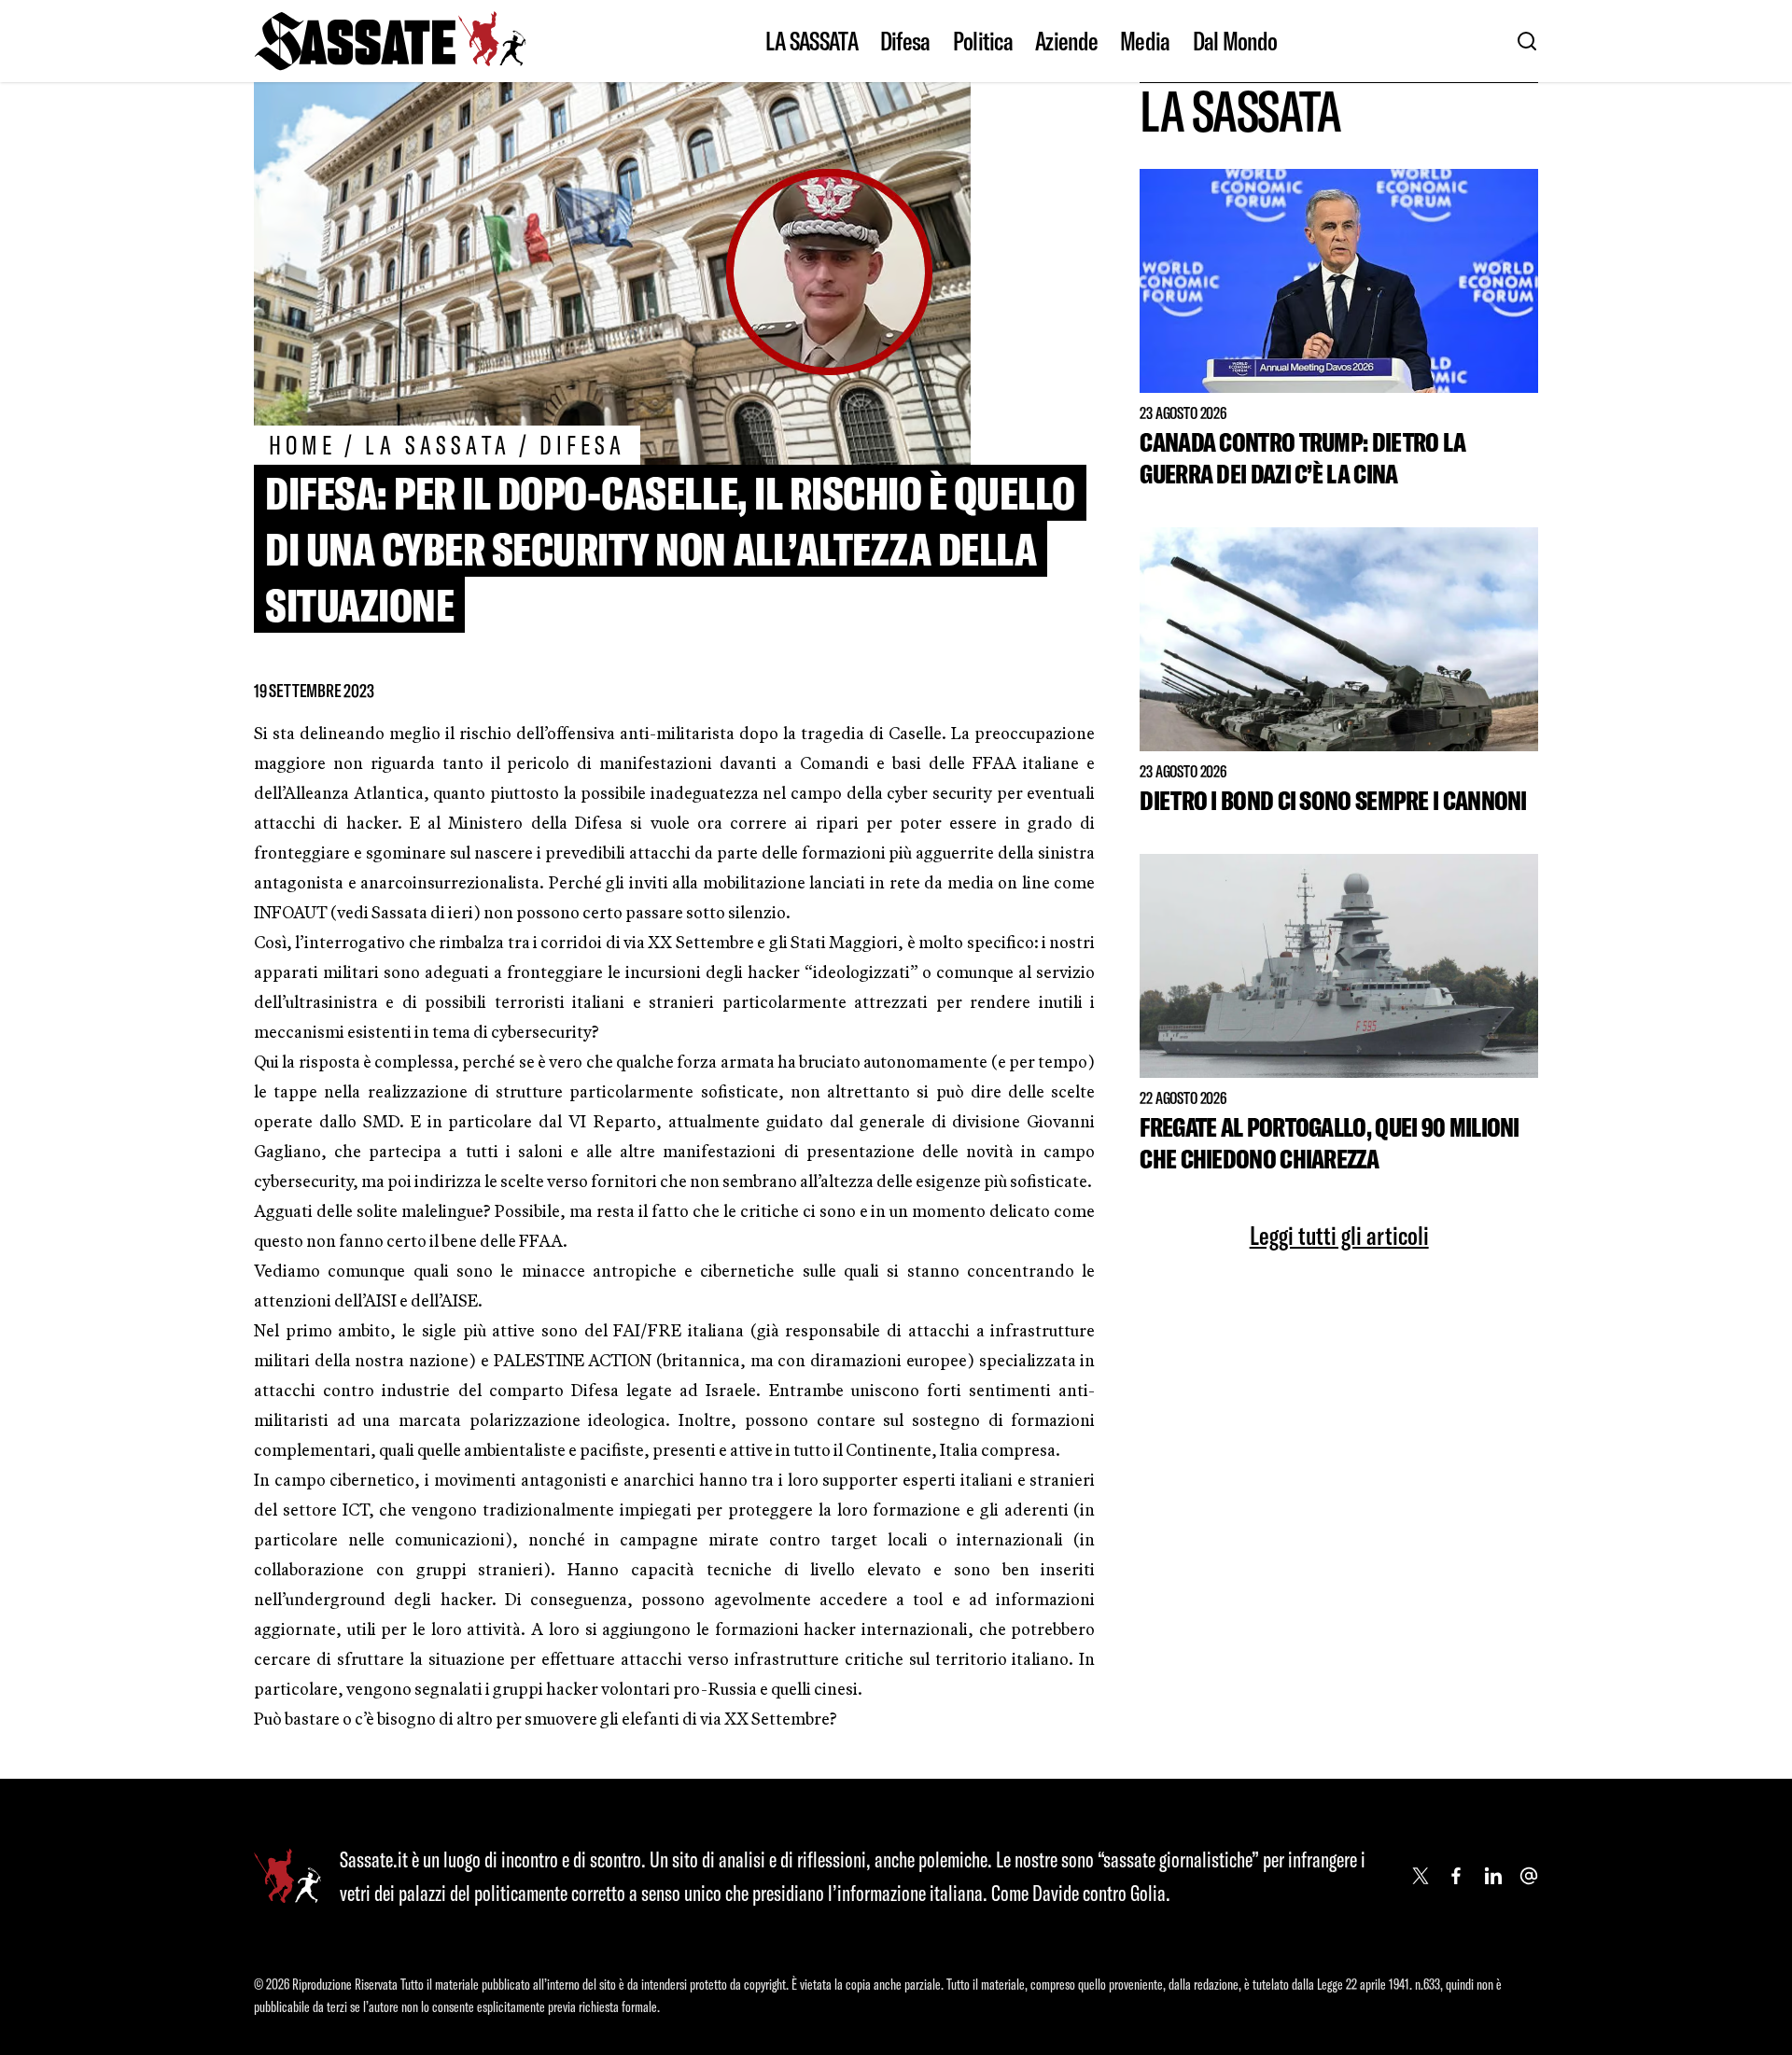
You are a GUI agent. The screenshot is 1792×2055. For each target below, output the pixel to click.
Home (302, 445)
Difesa (905, 41)
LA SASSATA (812, 41)
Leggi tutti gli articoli (1339, 1236)
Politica (983, 41)
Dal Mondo (1235, 41)
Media (1145, 41)
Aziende (1066, 41)
